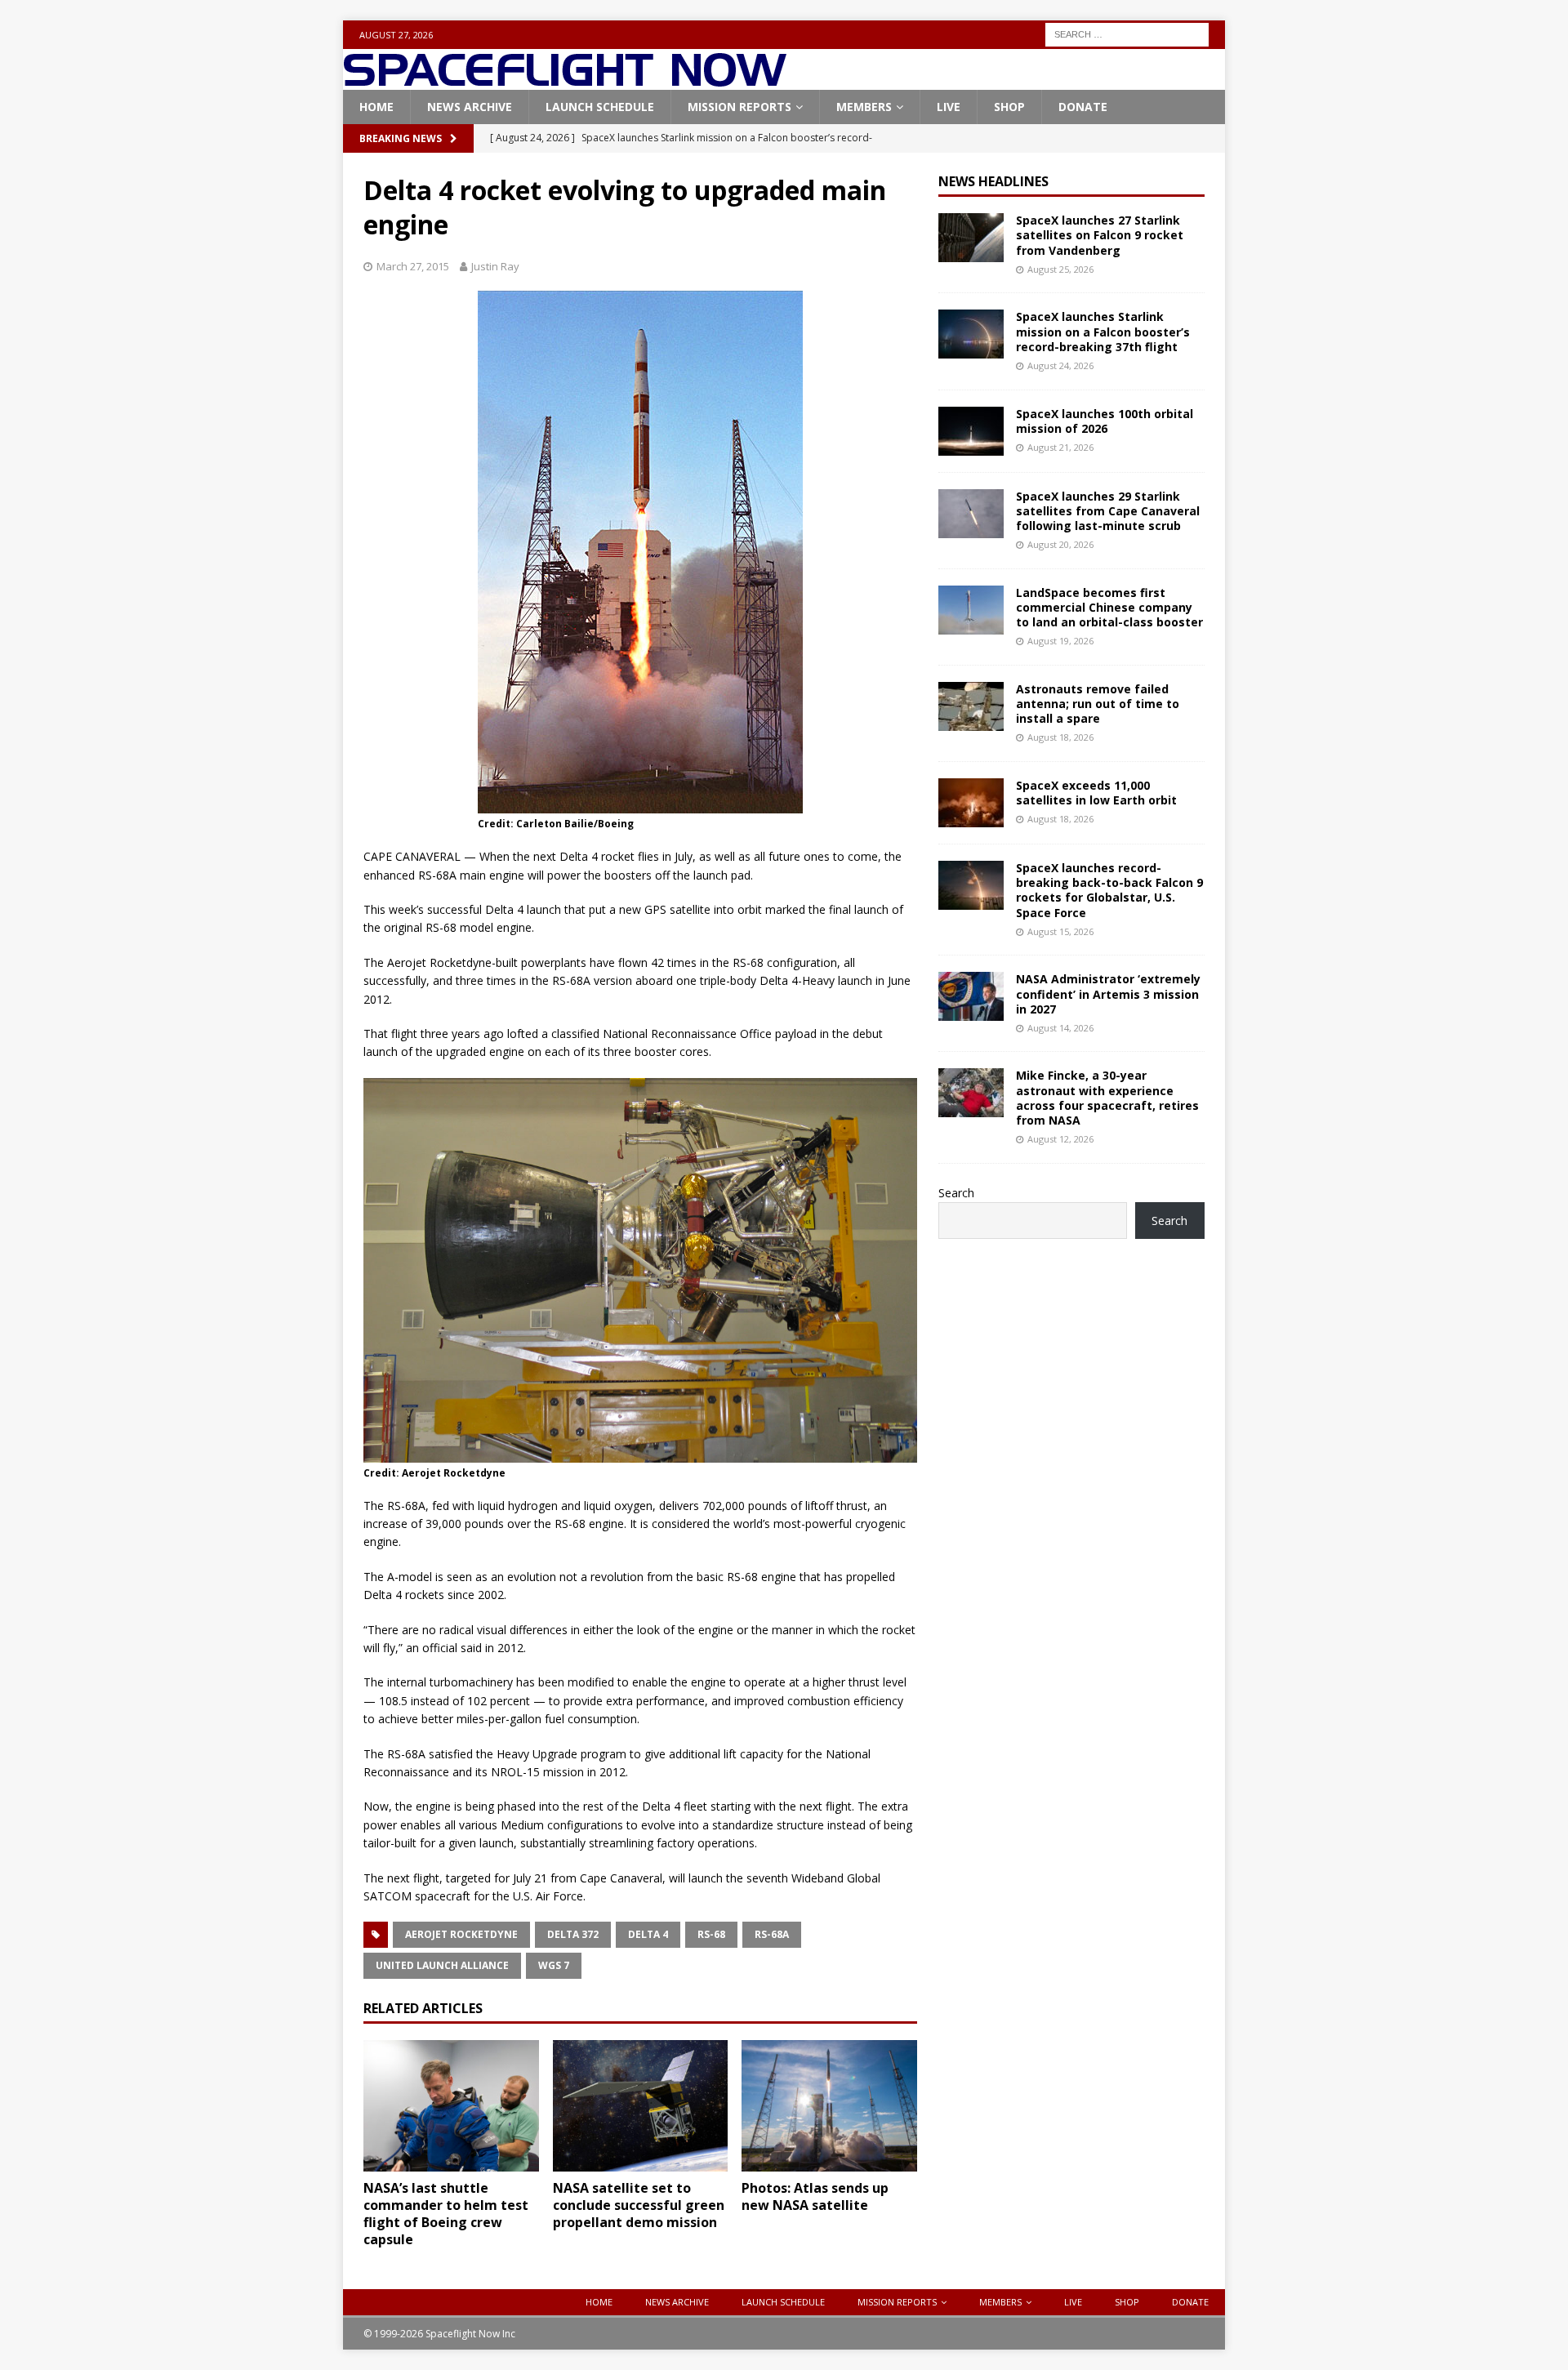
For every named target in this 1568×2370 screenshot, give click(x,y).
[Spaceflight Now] (565, 80)
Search (956, 1193)
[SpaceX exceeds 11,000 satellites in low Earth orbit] (971, 803)
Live (949, 107)
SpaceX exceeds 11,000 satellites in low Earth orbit (1096, 793)
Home (376, 107)
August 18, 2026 (1060, 737)
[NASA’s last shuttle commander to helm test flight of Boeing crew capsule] (451, 2106)
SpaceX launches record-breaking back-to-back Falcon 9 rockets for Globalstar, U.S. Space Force (1109, 890)
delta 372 (573, 1934)
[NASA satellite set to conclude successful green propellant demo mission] (641, 2106)
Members (864, 107)
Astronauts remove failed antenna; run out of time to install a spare (1098, 704)
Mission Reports (739, 107)
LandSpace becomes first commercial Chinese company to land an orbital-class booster (1109, 607)
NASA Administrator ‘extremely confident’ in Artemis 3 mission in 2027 (1108, 993)
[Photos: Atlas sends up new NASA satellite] (829, 2106)
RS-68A (772, 1934)
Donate (1083, 107)
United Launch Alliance (442, 1965)
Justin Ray (495, 266)
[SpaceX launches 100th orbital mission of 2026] (971, 431)
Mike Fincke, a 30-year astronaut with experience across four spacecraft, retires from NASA (1107, 1098)
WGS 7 (554, 1965)
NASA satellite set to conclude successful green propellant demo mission (639, 2205)
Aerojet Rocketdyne (461, 1934)
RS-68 (711, 1934)
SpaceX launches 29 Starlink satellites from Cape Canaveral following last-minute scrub (1108, 511)
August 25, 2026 (1060, 269)
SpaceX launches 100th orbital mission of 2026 (1105, 421)
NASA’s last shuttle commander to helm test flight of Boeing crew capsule (446, 2213)
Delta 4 (648, 1934)
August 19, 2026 (1060, 641)
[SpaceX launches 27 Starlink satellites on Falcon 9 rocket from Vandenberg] (971, 238)
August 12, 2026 (1060, 1139)
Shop (1009, 107)
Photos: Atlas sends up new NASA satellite (815, 2196)
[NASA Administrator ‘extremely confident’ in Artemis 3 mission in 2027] (971, 996)
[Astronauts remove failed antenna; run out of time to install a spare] (971, 706)
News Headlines (993, 181)
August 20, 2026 (1060, 544)
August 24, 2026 (1060, 365)
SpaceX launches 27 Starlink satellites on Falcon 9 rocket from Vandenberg (1100, 235)
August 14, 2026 (1060, 1028)
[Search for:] (1127, 33)
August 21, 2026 (1060, 447)
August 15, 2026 (1060, 931)
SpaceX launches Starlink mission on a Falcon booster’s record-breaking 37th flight (1103, 331)
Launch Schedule (600, 107)
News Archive (470, 107)
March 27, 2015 (413, 266)
